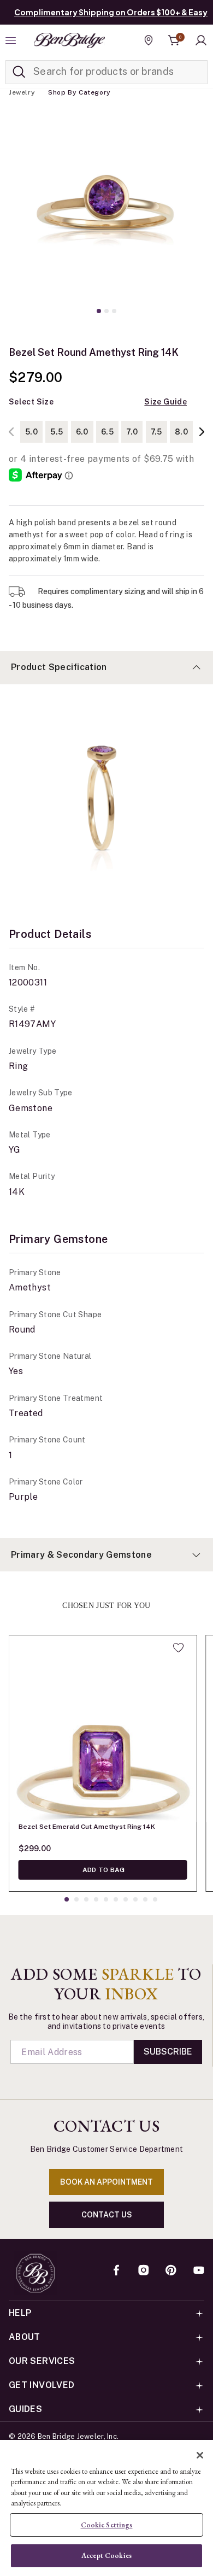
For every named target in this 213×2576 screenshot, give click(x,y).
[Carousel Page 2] (106, 311)
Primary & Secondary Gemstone (81, 1555)
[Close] (200, 2455)
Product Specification (59, 667)
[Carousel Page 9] (145, 1899)
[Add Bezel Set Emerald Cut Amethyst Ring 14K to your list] (178, 1647)
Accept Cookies (106, 2556)
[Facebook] (116, 2271)
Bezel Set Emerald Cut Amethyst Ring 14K (87, 1827)
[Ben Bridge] (69, 40)
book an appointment (106, 2182)
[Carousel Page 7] (126, 1899)
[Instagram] (144, 2271)
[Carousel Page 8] (135, 1899)
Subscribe (168, 2052)
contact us (107, 2215)
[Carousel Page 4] (96, 1899)
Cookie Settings (107, 2525)
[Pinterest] (171, 2271)
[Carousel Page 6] (116, 1899)
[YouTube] (199, 2271)
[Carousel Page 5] (106, 1899)
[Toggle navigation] (12, 40)
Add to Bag (103, 1870)
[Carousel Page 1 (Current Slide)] (99, 311)
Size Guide (165, 402)
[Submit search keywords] (19, 72)
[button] (201, 40)
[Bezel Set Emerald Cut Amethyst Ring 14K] (103, 1729)
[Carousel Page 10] (155, 1899)
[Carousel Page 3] (114, 311)
